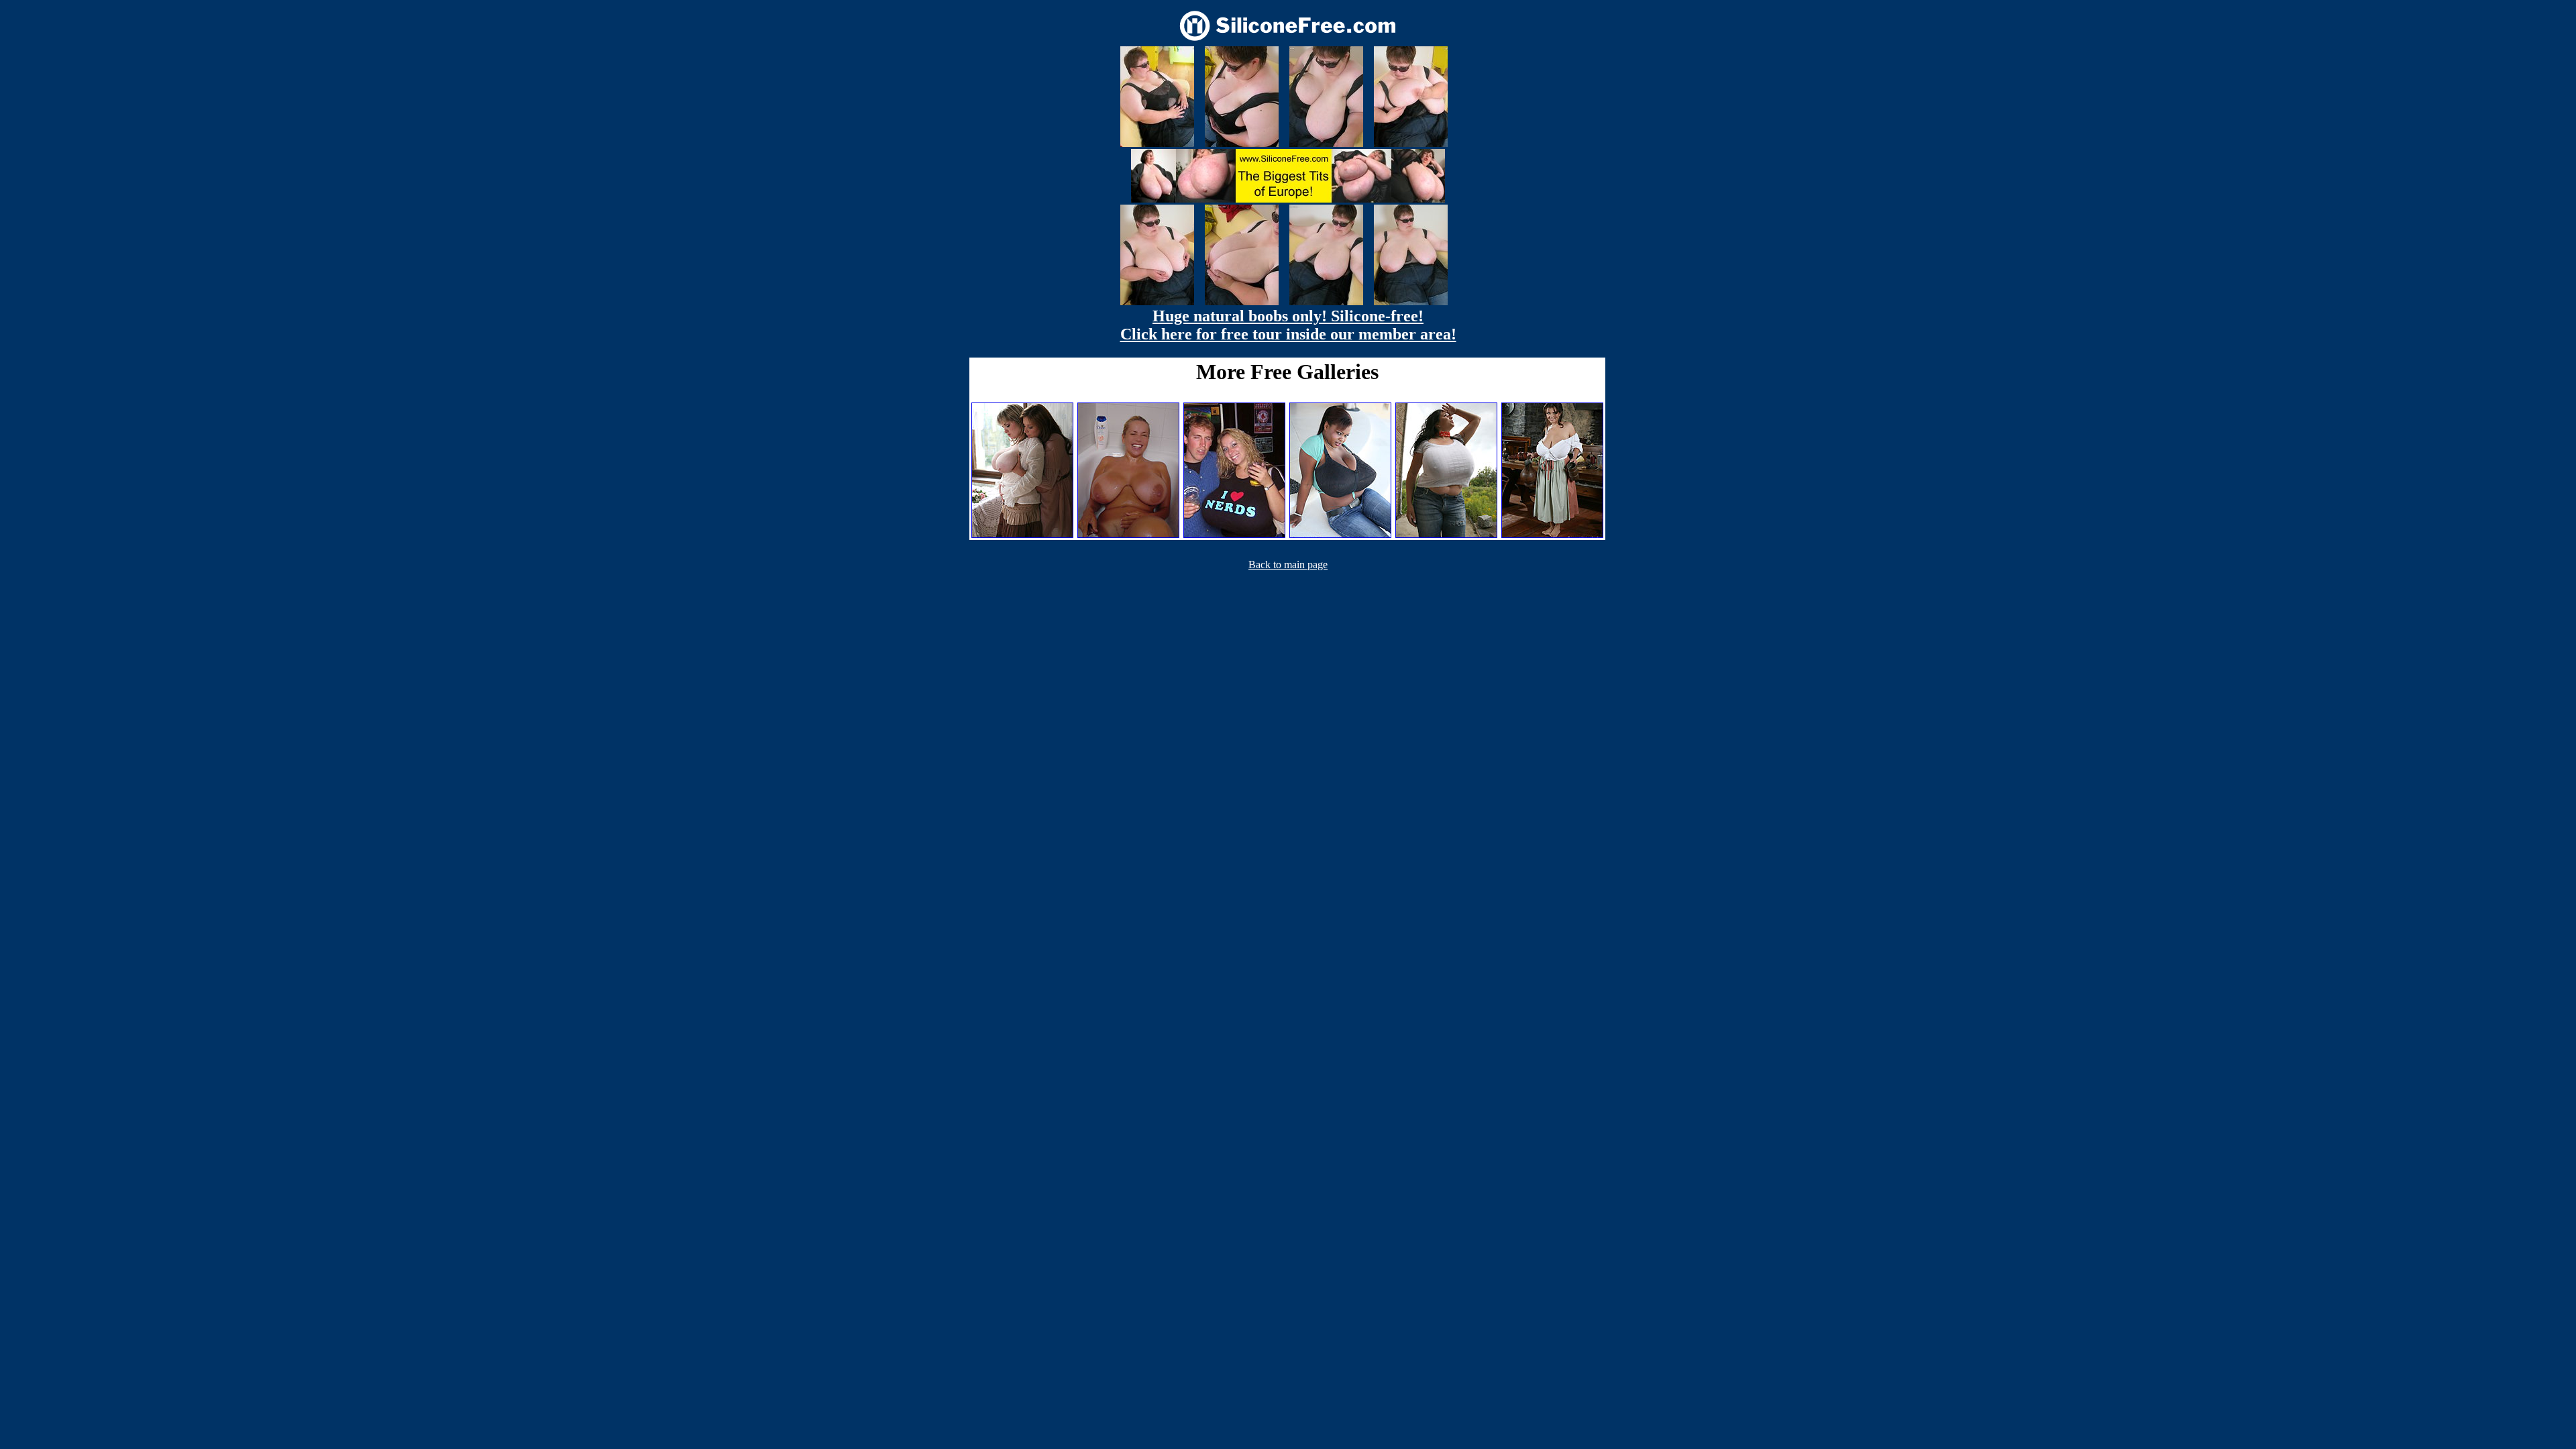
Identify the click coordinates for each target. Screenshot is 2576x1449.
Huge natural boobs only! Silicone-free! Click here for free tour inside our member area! (1288, 325)
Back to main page (1288, 565)
